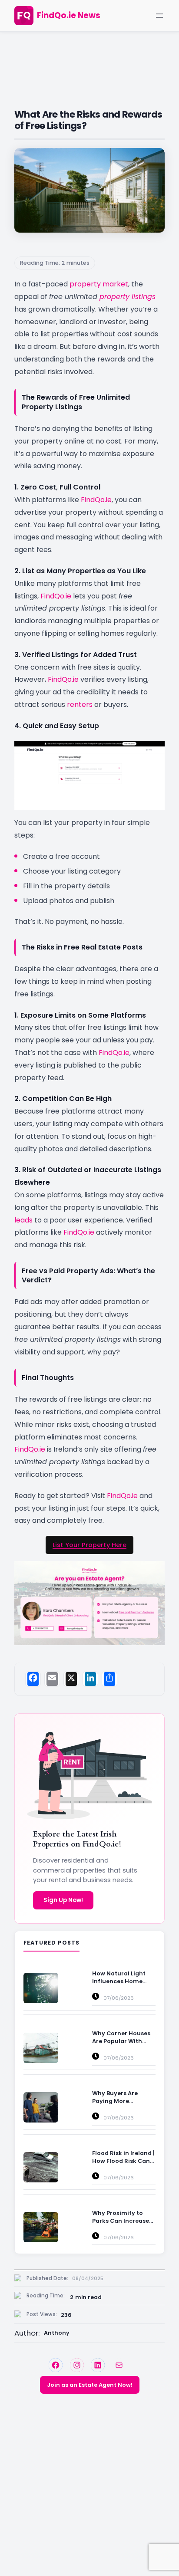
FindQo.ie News (69, 15)
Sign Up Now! (63, 1900)
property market (99, 284)
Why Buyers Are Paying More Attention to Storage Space (123, 2097)
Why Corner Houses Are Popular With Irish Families (121, 2037)
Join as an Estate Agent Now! (90, 2385)
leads (23, 1220)
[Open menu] (159, 16)
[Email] (52, 1679)
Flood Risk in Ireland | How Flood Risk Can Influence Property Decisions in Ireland (123, 2157)
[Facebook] (33, 1679)
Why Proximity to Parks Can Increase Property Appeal (121, 2217)
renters (80, 705)
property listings (128, 297)
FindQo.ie (96, 500)
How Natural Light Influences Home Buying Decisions (119, 1978)
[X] (71, 1679)
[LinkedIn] (90, 1679)
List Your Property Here (89, 1545)
